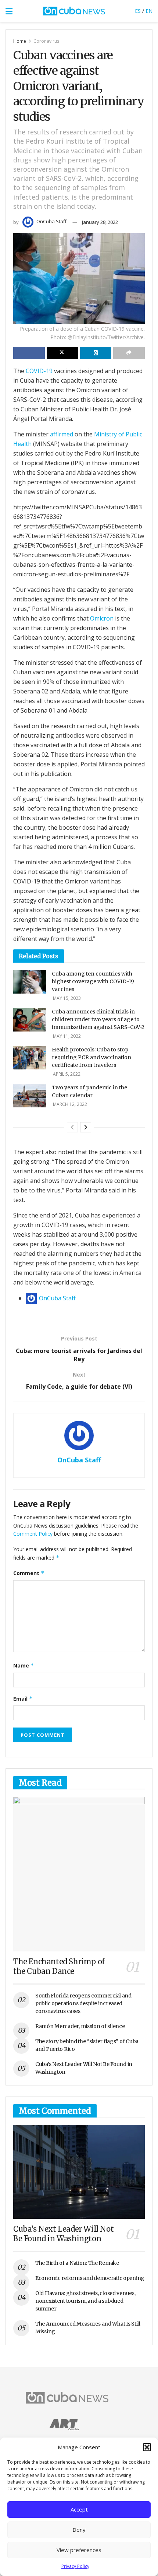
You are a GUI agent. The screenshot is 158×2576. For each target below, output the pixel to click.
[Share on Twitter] (62, 353)
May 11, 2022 (66, 1036)
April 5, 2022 (66, 1074)
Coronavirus (46, 41)
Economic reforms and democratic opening (90, 2278)
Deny (79, 2530)
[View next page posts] (86, 1127)
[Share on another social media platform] (129, 353)
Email (23, 1699)
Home (20, 41)
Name (24, 1665)
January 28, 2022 (100, 222)
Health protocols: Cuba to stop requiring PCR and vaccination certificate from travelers (91, 1057)
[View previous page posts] (72, 1127)
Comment (29, 1573)
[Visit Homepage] (74, 11)
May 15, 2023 (66, 998)
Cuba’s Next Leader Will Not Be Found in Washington (63, 2234)
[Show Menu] (9, 11)
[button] (147, 2447)
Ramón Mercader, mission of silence (80, 2026)
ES (138, 11)
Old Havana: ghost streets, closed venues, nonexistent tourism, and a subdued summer (85, 2301)
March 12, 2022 (69, 1104)
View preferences (79, 2550)
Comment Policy (33, 1534)
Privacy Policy (75, 2566)
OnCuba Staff (51, 221)
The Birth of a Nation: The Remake (77, 2263)
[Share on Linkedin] (96, 353)
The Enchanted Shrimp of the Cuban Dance (59, 1966)
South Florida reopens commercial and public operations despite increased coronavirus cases (83, 2003)
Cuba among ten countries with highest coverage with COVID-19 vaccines (93, 981)
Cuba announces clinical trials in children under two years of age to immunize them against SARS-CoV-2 (98, 1019)
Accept (79, 2509)
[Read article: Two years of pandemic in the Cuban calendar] (30, 1096)
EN (149, 11)
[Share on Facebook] (29, 353)
